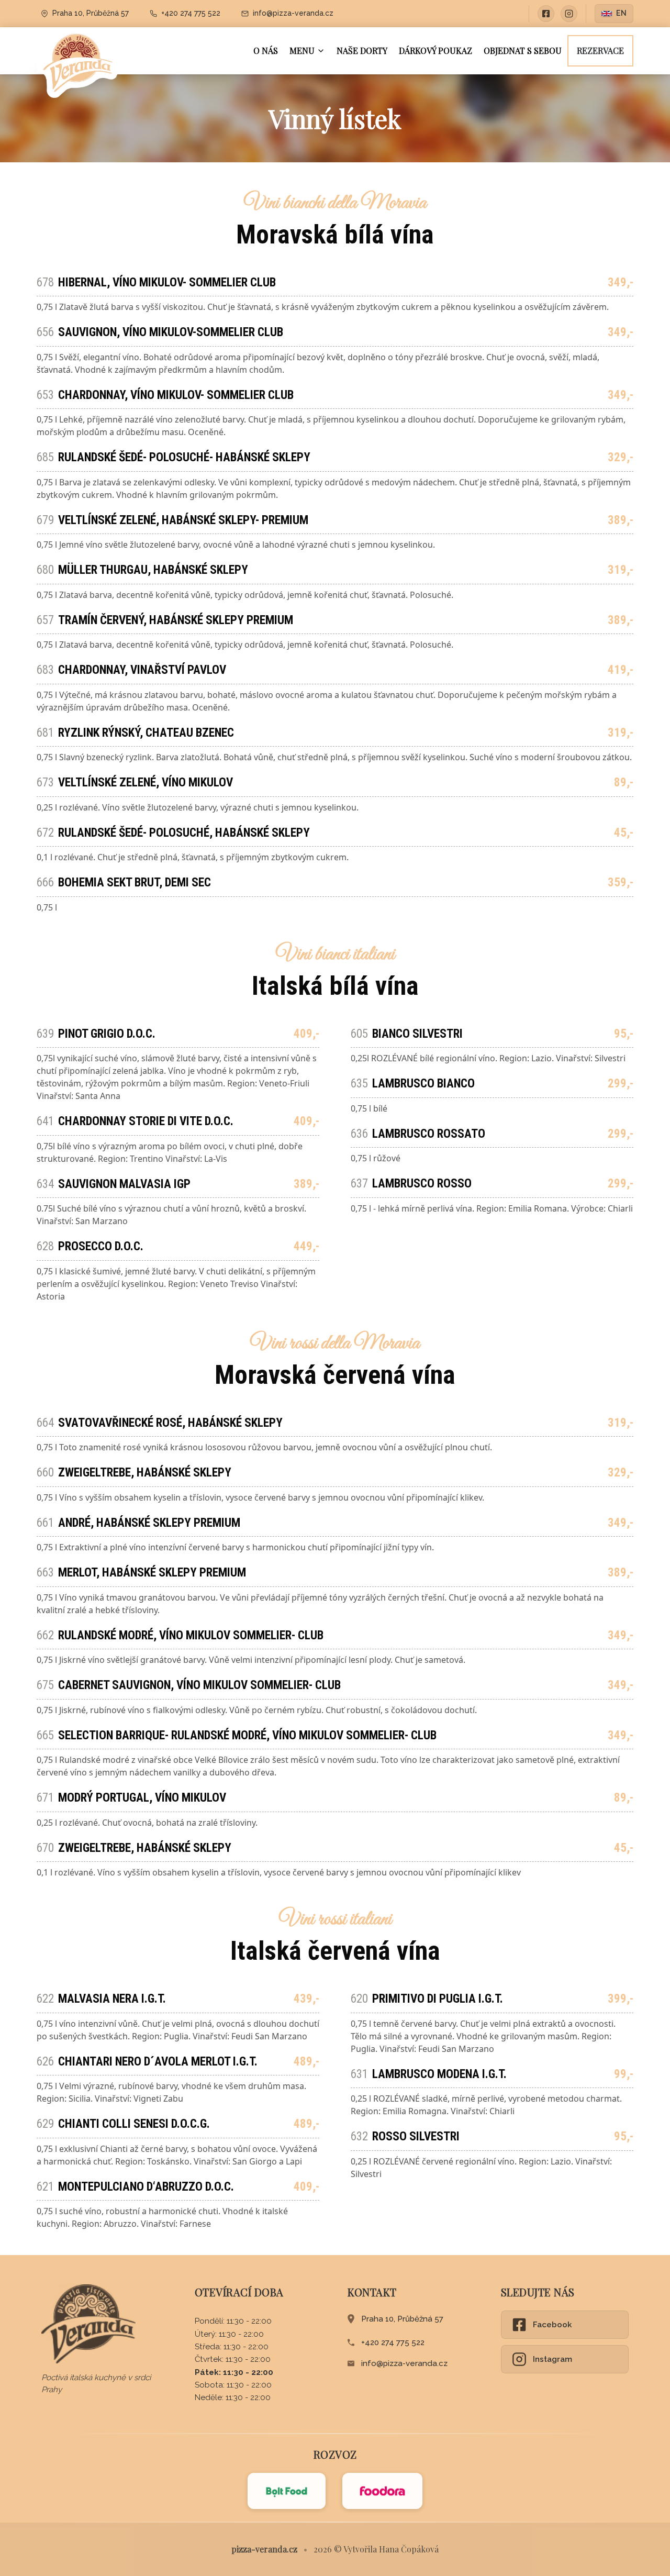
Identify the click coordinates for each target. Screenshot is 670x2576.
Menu (302, 51)
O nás (266, 51)
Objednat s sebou (523, 51)
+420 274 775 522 (393, 2342)
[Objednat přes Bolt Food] (287, 2491)
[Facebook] (546, 14)
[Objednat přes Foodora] (382, 2491)
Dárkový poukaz (435, 51)
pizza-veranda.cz (264, 2549)
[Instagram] (569, 14)
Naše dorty (362, 51)
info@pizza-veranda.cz (404, 2363)
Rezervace (600, 51)
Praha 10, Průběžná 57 (402, 2319)
